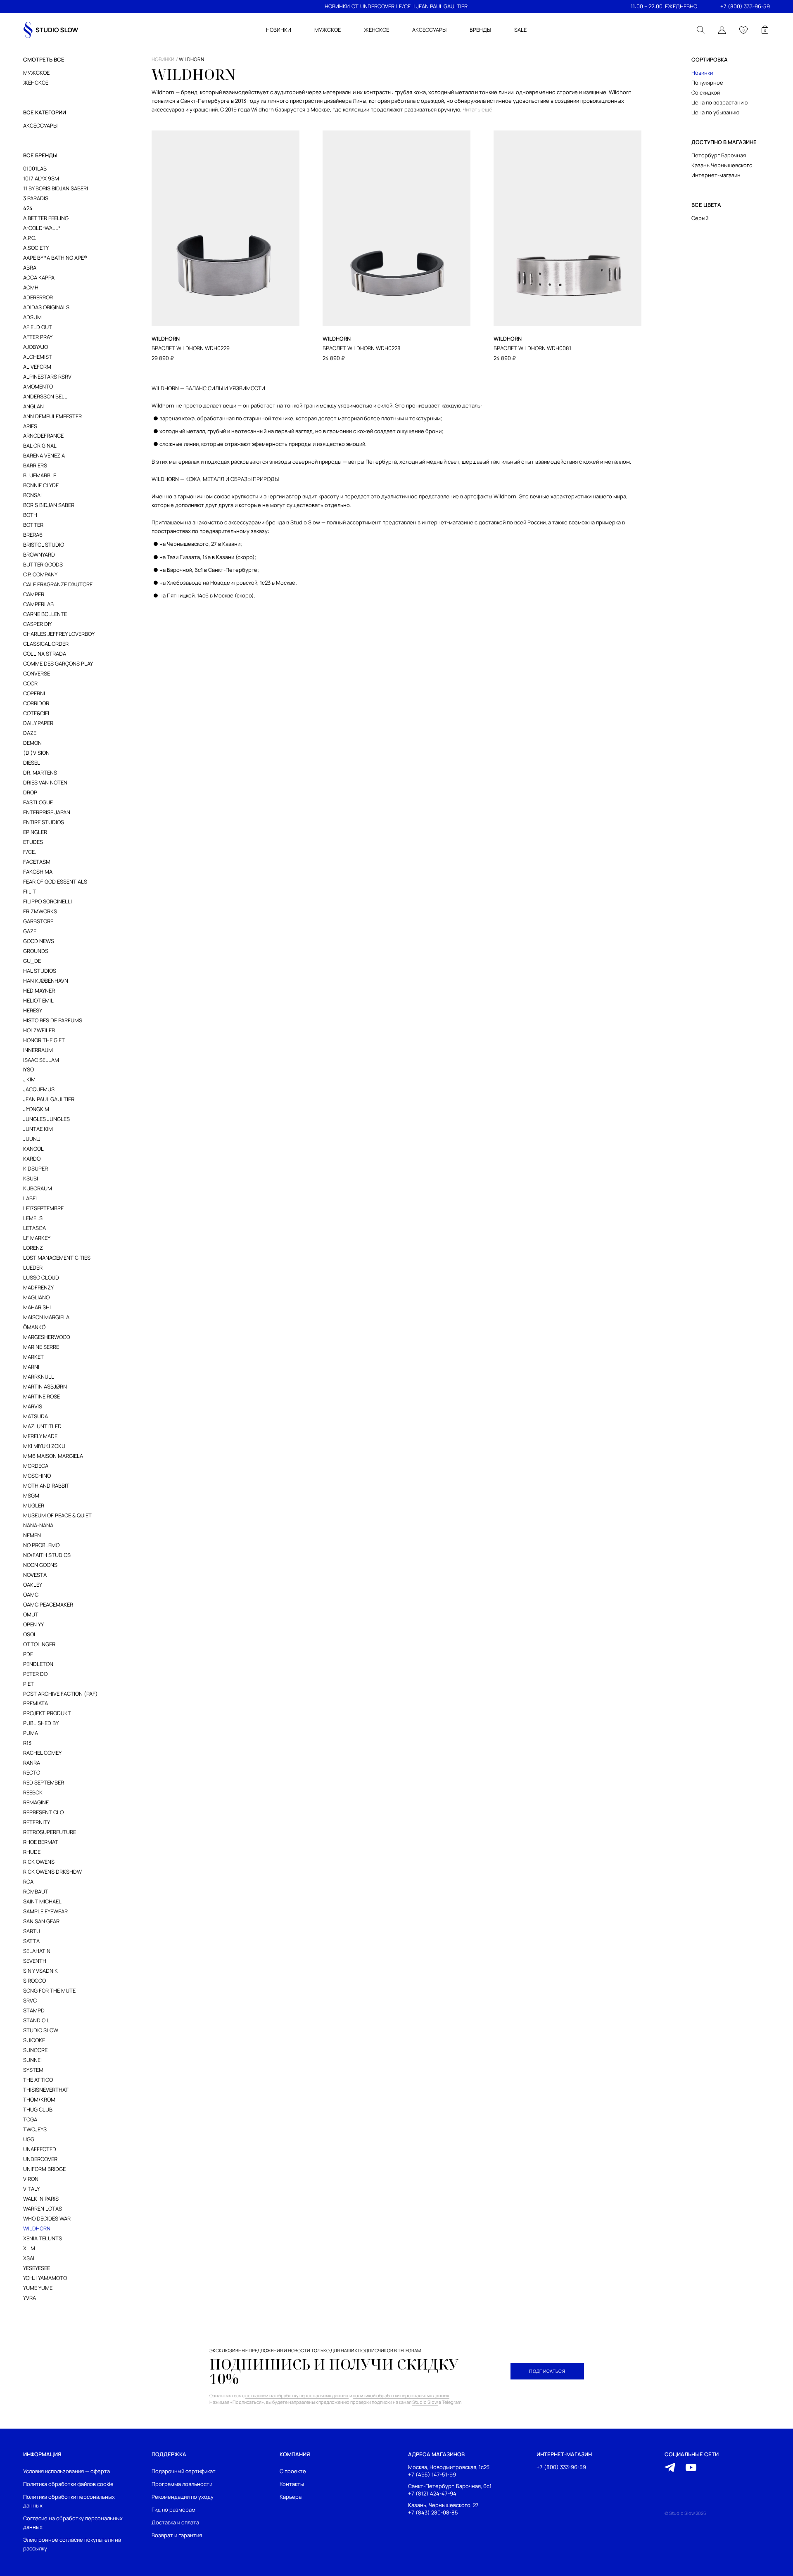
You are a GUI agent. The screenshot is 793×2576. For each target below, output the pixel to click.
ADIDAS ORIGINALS (46, 307)
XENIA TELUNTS (43, 2238)
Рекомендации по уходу (183, 2497)
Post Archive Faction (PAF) (61, 1694)
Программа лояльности (182, 2484)
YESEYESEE (37, 2268)
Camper (34, 594)
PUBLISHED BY (41, 1723)
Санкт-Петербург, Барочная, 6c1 (450, 2486)
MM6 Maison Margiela (53, 1456)
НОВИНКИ (337, 6)
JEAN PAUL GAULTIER (442, 6)
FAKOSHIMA (38, 872)
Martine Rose (42, 1396)
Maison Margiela (46, 1317)
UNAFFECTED (40, 2149)
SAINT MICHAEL (42, 1901)
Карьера (291, 2497)
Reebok (33, 1792)
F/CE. (405, 6)
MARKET (33, 1357)
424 (28, 208)
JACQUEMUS (39, 1089)
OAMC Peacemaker (48, 1604)
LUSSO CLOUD (41, 1277)
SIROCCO (34, 1981)
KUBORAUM (38, 1188)
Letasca (34, 1228)
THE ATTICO (38, 2080)
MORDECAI (36, 1466)
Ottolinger (39, 1644)
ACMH (31, 287)
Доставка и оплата (175, 2522)
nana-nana (38, 1525)
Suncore (35, 2050)
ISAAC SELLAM (41, 1060)
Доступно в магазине (724, 142)
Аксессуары (40, 126)
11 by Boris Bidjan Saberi (56, 188)
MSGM (31, 1495)
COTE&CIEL (37, 713)
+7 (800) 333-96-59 (745, 6)
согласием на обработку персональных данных (297, 2395)
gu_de (32, 961)
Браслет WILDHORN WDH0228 (362, 348)
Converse (37, 673)
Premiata (36, 1703)
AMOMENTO (38, 386)
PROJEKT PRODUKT (47, 1713)
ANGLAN (33, 406)
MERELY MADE (40, 1436)
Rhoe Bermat (41, 1842)
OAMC (31, 1595)
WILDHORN (37, 2228)
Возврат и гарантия (177, 2535)
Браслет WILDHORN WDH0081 (532, 348)
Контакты (292, 2484)
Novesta (35, 1575)
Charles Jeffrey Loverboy (59, 634)
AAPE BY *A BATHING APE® (55, 258)
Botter (33, 525)
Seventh (35, 1961)
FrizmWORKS (40, 911)
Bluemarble (40, 475)
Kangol (33, 1149)
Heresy (33, 1010)
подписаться (547, 2371)
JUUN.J (32, 1139)
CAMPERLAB (38, 604)
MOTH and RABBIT (46, 1486)
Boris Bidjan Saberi (49, 505)
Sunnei (32, 2060)
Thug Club (38, 2109)
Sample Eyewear (45, 1911)
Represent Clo (43, 1812)
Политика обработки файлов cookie (68, 2484)
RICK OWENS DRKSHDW (52, 1872)
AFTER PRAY (38, 337)
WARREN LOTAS (43, 2209)
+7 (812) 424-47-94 (432, 2493)
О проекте (293, 2471)
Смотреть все (44, 59)
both (30, 515)
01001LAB (35, 168)
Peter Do (35, 1674)
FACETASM (37, 862)
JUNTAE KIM (38, 1129)
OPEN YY (33, 1624)
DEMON (32, 743)
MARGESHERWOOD (47, 1337)
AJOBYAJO (36, 347)
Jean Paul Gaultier (49, 1099)
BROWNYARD (39, 555)
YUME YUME (38, 2288)
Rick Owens (39, 1862)
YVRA (30, 2298)
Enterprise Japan (47, 812)
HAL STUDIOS (40, 971)
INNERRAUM (38, 1050)
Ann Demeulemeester (52, 416)
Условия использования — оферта (66, 2471)
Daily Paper (38, 723)
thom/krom (39, 2100)
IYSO (28, 1069)
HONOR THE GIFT (44, 1040)
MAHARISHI (37, 1307)
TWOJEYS (35, 2129)
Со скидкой (706, 92)
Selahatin (37, 1951)
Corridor (36, 703)
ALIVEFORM (37, 367)
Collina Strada (45, 654)
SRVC (30, 2000)
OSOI (29, 1634)
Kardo (32, 1159)
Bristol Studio (44, 545)
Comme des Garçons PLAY (58, 664)
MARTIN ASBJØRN (45, 1386)
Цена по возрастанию (719, 102)
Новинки (702, 73)
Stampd (34, 2010)
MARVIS (33, 1406)
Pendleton (38, 1664)
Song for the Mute (49, 1991)
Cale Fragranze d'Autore (58, 584)
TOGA (30, 2119)
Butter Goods (43, 564)
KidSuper (36, 1168)
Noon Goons (40, 1565)
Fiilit (30, 891)
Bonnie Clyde (41, 485)
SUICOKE (34, 2040)
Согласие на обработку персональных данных (73, 2523)
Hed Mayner (39, 991)
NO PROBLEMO (41, 1545)
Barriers (35, 465)
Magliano (36, 1297)
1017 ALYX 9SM (41, 178)
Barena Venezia (44, 455)
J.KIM (29, 1079)
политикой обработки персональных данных (401, 2395)
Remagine (36, 1802)
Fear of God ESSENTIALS (55, 882)
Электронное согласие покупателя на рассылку (72, 2544)
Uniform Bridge (44, 2169)
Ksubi (31, 1178)
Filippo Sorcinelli (47, 901)
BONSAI (32, 495)
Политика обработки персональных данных (69, 2501)
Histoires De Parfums (53, 1020)
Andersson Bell (45, 396)
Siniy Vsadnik (40, 1971)
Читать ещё (477, 110)
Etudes (33, 842)
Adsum (32, 317)
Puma (31, 1733)
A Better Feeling (46, 218)
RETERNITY (37, 1822)
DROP (30, 792)
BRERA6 (33, 535)
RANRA (32, 1763)
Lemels (33, 1218)
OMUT (31, 1614)
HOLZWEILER (39, 1030)
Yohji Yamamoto (45, 2278)
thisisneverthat (46, 2090)
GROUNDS (36, 951)
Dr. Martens (40, 773)
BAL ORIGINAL (40, 446)
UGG (29, 2139)
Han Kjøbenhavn (46, 981)
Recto (32, 1773)
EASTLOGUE (38, 802)
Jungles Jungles (46, 1119)
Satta (31, 1941)
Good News (39, 941)
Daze (30, 733)
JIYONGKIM (36, 1109)
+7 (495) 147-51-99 (432, 2475)
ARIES (30, 426)
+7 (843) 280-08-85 (433, 2512)
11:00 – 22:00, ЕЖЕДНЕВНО (664, 6)
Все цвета (706, 205)
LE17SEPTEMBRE (43, 1208)
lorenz (33, 1248)
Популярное (707, 83)
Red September (44, 1782)
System (33, 2070)
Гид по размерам (173, 2510)
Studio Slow (41, 2030)
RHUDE (32, 1852)
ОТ (355, 6)
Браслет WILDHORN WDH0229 (191, 348)
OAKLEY (33, 1585)
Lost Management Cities (57, 1258)
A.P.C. (30, 238)
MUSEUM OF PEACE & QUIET (57, 1515)
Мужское (36, 73)
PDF (28, 1654)
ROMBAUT (36, 1891)
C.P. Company (40, 574)
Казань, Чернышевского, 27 (443, 2505)
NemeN (32, 1535)
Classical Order (46, 644)
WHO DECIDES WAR (47, 2218)
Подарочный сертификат (184, 2471)
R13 (27, 1743)
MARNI (31, 1367)
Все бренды (40, 155)
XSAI (29, 2258)
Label (31, 1198)
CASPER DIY (37, 624)
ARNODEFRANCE (43, 436)
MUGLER (34, 1505)
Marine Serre (41, 1347)
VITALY (31, 2189)
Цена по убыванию (715, 112)
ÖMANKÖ (34, 1327)
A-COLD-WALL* (42, 228)
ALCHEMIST (38, 357)
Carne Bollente (45, 614)
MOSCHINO (37, 1476)
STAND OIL (36, 2020)
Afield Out (38, 327)
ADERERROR (38, 297)
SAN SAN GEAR (41, 1921)
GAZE (30, 931)
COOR (30, 683)
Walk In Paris (41, 2199)
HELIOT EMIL (38, 1000)
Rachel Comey (42, 1753)
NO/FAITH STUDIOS (47, 1555)
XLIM (29, 2248)
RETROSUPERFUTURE (50, 1832)
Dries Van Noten (45, 782)
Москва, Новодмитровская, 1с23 (449, 2467)
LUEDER (33, 1268)
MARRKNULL (39, 1377)
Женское (36, 83)
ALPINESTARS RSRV (47, 377)
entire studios (44, 822)
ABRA (30, 268)
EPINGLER (35, 832)
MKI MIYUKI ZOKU (44, 1446)
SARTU (32, 1931)
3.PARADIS (36, 198)
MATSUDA (36, 1416)
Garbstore (38, 921)
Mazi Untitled (42, 1426)
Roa (28, 1882)
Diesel (32, 763)
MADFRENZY (38, 1287)
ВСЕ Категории (45, 112)
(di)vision (36, 753)
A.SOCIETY (36, 248)
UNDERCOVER (377, 6)
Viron (31, 2179)
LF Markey (37, 1238)
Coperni (34, 693)
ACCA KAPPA (39, 277)
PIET (28, 1684)
